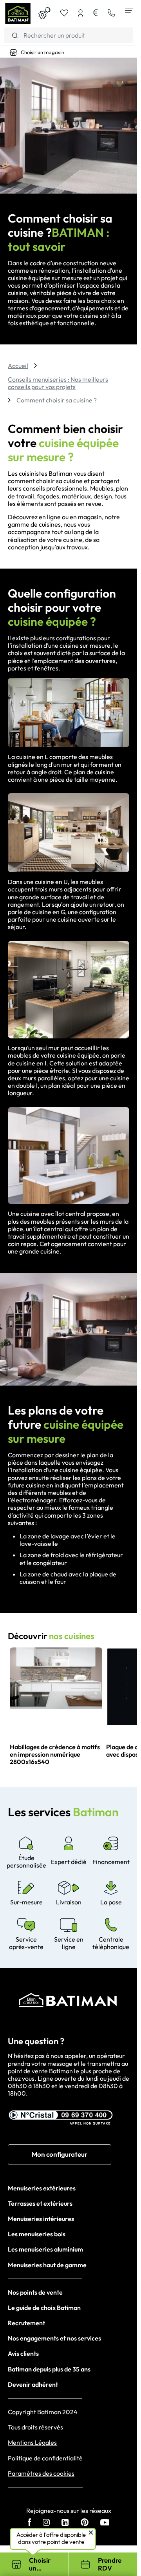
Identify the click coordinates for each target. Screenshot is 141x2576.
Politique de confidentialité (45, 2458)
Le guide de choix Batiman (44, 2308)
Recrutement (26, 2323)
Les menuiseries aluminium (45, 2249)
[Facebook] (30, 2523)
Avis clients (23, 2353)
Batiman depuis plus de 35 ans (49, 2369)
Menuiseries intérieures (41, 2219)
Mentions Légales (32, 2443)
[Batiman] (18, 14)
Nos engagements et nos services (54, 2338)
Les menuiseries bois (37, 2234)
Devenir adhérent (33, 2384)
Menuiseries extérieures (42, 2188)
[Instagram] (46, 2523)
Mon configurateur (60, 2154)
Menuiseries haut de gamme (47, 2265)
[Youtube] (105, 2523)
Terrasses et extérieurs (40, 2203)
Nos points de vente (35, 2292)
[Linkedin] (65, 2523)
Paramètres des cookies (41, 2474)
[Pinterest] (85, 2523)
